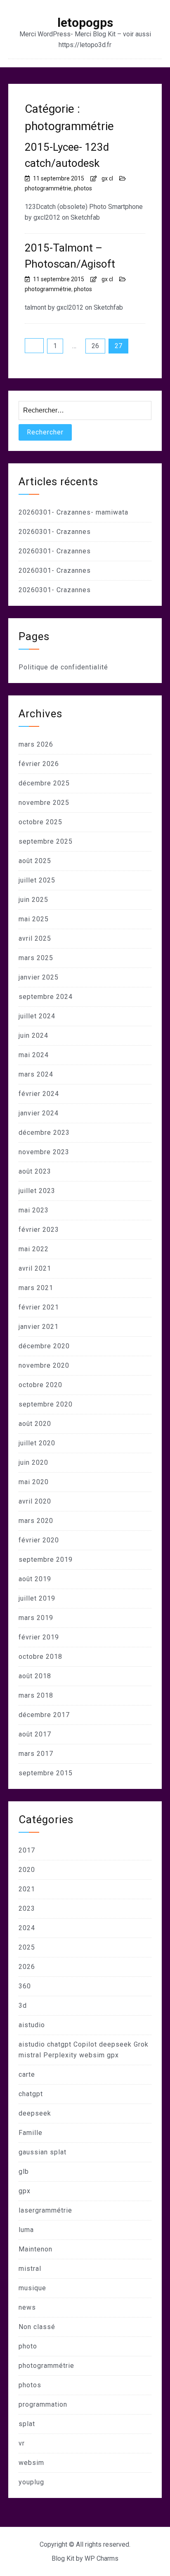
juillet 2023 (37, 1191)
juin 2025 (33, 900)
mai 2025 (34, 919)
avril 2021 (35, 1268)
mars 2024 (36, 1074)
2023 (27, 1908)
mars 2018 (36, 1695)
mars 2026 (36, 744)
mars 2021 (36, 1288)
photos (83, 188)
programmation (43, 2404)
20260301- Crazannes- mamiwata (73, 512)
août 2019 (35, 1579)
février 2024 (39, 1094)
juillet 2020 (37, 1443)
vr (22, 2443)
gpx (25, 2191)
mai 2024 (34, 1055)
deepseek (35, 2113)
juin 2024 (33, 1035)
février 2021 (39, 1307)
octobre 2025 (40, 822)
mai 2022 (34, 1249)
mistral (30, 2269)
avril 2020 (35, 1501)
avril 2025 (35, 938)
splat (27, 2424)
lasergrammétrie (45, 2210)
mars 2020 (36, 1521)
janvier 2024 (39, 1113)
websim (31, 2463)
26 (95, 346)
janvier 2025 (39, 977)
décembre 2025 (44, 783)
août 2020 (35, 1424)
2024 (27, 1928)
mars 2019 (36, 1618)
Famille (31, 2133)
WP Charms (102, 2558)
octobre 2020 (40, 1385)
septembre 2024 (46, 997)
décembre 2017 (44, 1715)
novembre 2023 (44, 1152)
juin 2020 (33, 1462)
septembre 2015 (46, 1773)
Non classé (37, 2327)
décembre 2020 (44, 1346)
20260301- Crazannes (55, 532)
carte (27, 2074)
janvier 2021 (39, 1327)
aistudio (32, 2025)
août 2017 (35, 1734)
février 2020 (39, 1540)
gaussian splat (42, 2152)
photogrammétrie (48, 188)
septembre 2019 (46, 1560)
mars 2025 (36, 958)
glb (24, 2172)
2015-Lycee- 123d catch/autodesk (67, 155)
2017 (27, 1850)
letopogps (85, 23)
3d (23, 2006)
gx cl (107, 178)
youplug (31, 2482)
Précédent (34, 346)
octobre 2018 (40, 1657)
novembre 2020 (44, 1365)
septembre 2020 (46, 1404)
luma (26, 2230)
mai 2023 (34, 1210)
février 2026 (39, 764)
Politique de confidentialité (63, 667)
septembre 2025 (46, 841)
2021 (27, 1889)
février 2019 (39, 1637)
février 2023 (39, 1230)
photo (28, 2346)
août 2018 (35, 1676)
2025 (27, 1947)
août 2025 (35, 861)
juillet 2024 (37, 1016)
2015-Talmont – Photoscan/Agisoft (70, 256)
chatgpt (31, 2094)
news (27, 2307)
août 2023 (35, 1171)
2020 (27, 1870)
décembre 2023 (44, 1133)
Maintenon (35, 2249)
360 (25, 1986)
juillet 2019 (37, 1598)
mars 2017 (36, 1754)
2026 (27, 1967)
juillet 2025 (37, 880)
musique (32, 2288)
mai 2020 (34, 1482)
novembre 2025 (44, 803)
